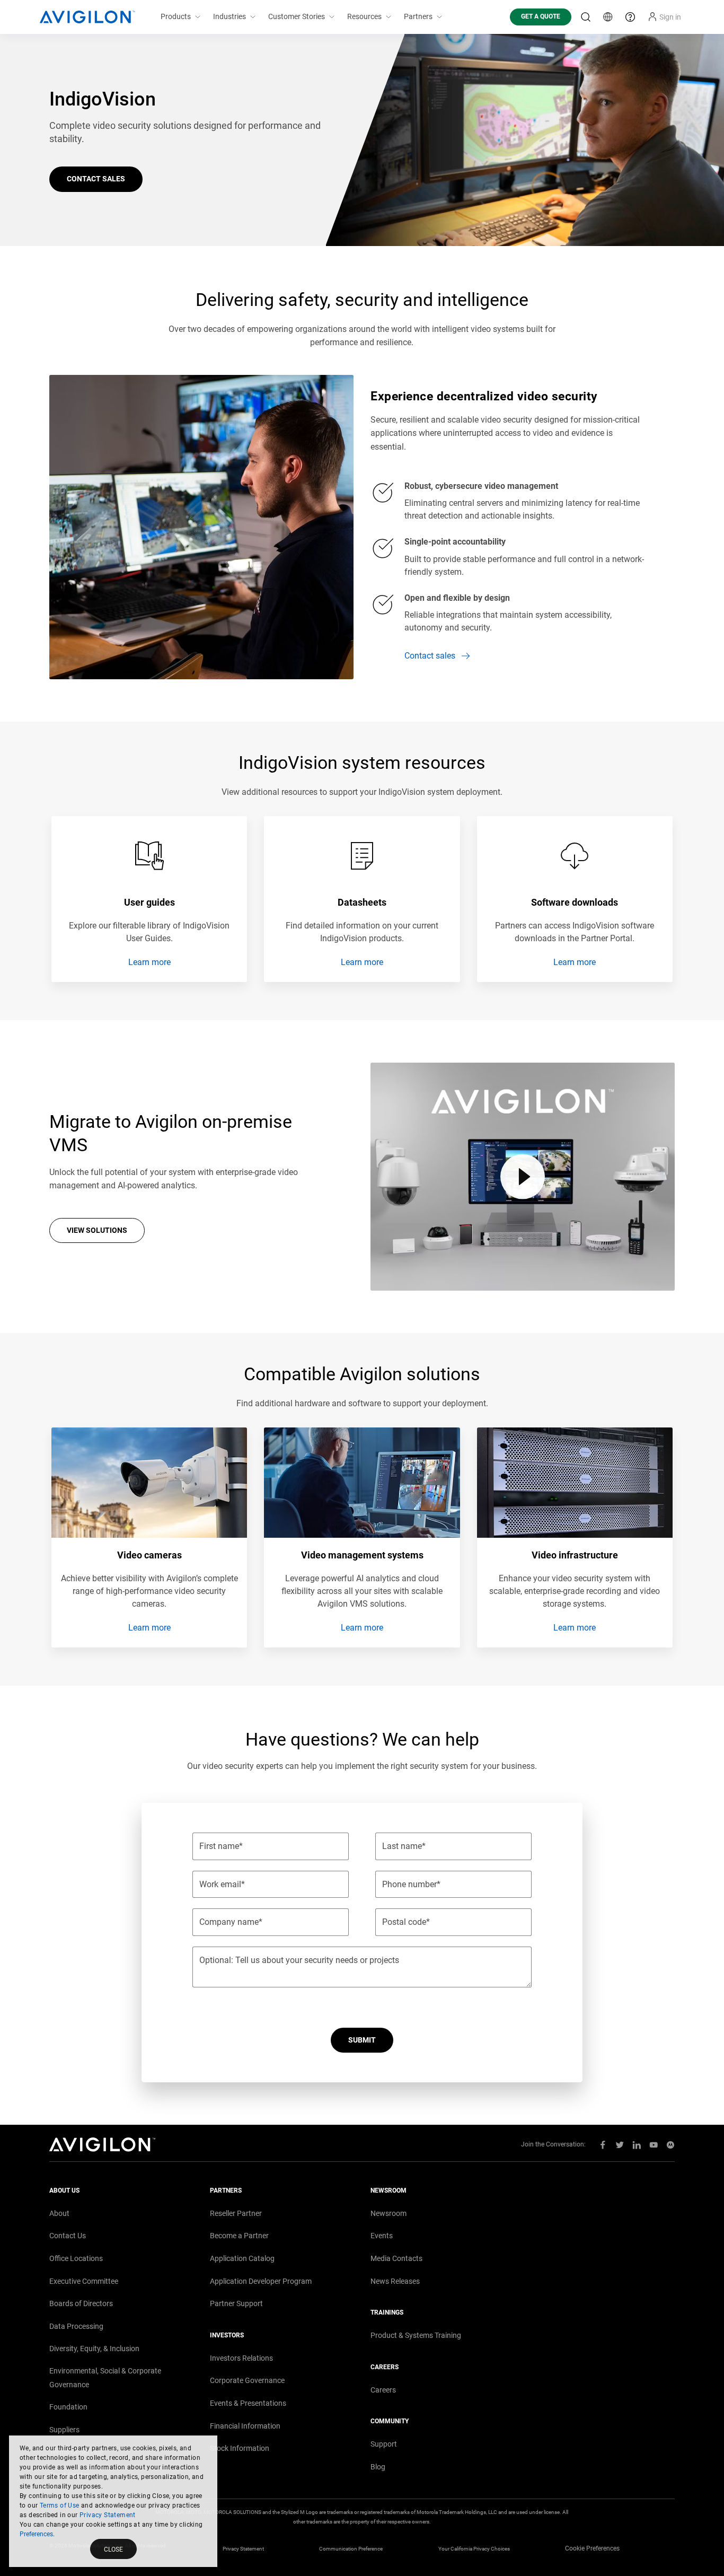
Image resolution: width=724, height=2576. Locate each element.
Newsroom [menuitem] (389, 2213)
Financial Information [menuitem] (245, 2426)
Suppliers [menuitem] (64, 2430)
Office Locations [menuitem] (76, 2258)
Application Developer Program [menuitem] (261, 2281)
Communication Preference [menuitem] (351, 2549)
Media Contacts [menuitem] (396, 2258)
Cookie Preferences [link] (592, 2548)
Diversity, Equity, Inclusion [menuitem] (94, 2349)
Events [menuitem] (382, 2236)
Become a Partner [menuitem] (239, 2236)
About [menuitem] (59, 2213)
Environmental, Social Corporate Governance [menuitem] (105, 2378)
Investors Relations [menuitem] (241, 2358)
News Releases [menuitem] (395, 2281)
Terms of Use (60, 2505)
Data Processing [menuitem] (76, 2326)
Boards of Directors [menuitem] (81, 2303)
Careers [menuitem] (383, 2390)
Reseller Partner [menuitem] (236, 2213)
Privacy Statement (108, 2515)
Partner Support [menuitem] (236, 2303)
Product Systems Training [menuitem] (416, 2335)
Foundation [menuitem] (68, 2407)
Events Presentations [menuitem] (248, 2403)
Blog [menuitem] (378, 2467)
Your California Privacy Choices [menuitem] (474, 2549)
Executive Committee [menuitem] (84, 2281)
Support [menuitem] (384, 2444)
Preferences (36, 2534)
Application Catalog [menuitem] (242, 2258)
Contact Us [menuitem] (68, 2236)
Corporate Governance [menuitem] (247, 2380)
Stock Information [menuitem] (240, 2448)
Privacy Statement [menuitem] (243, 2549)
